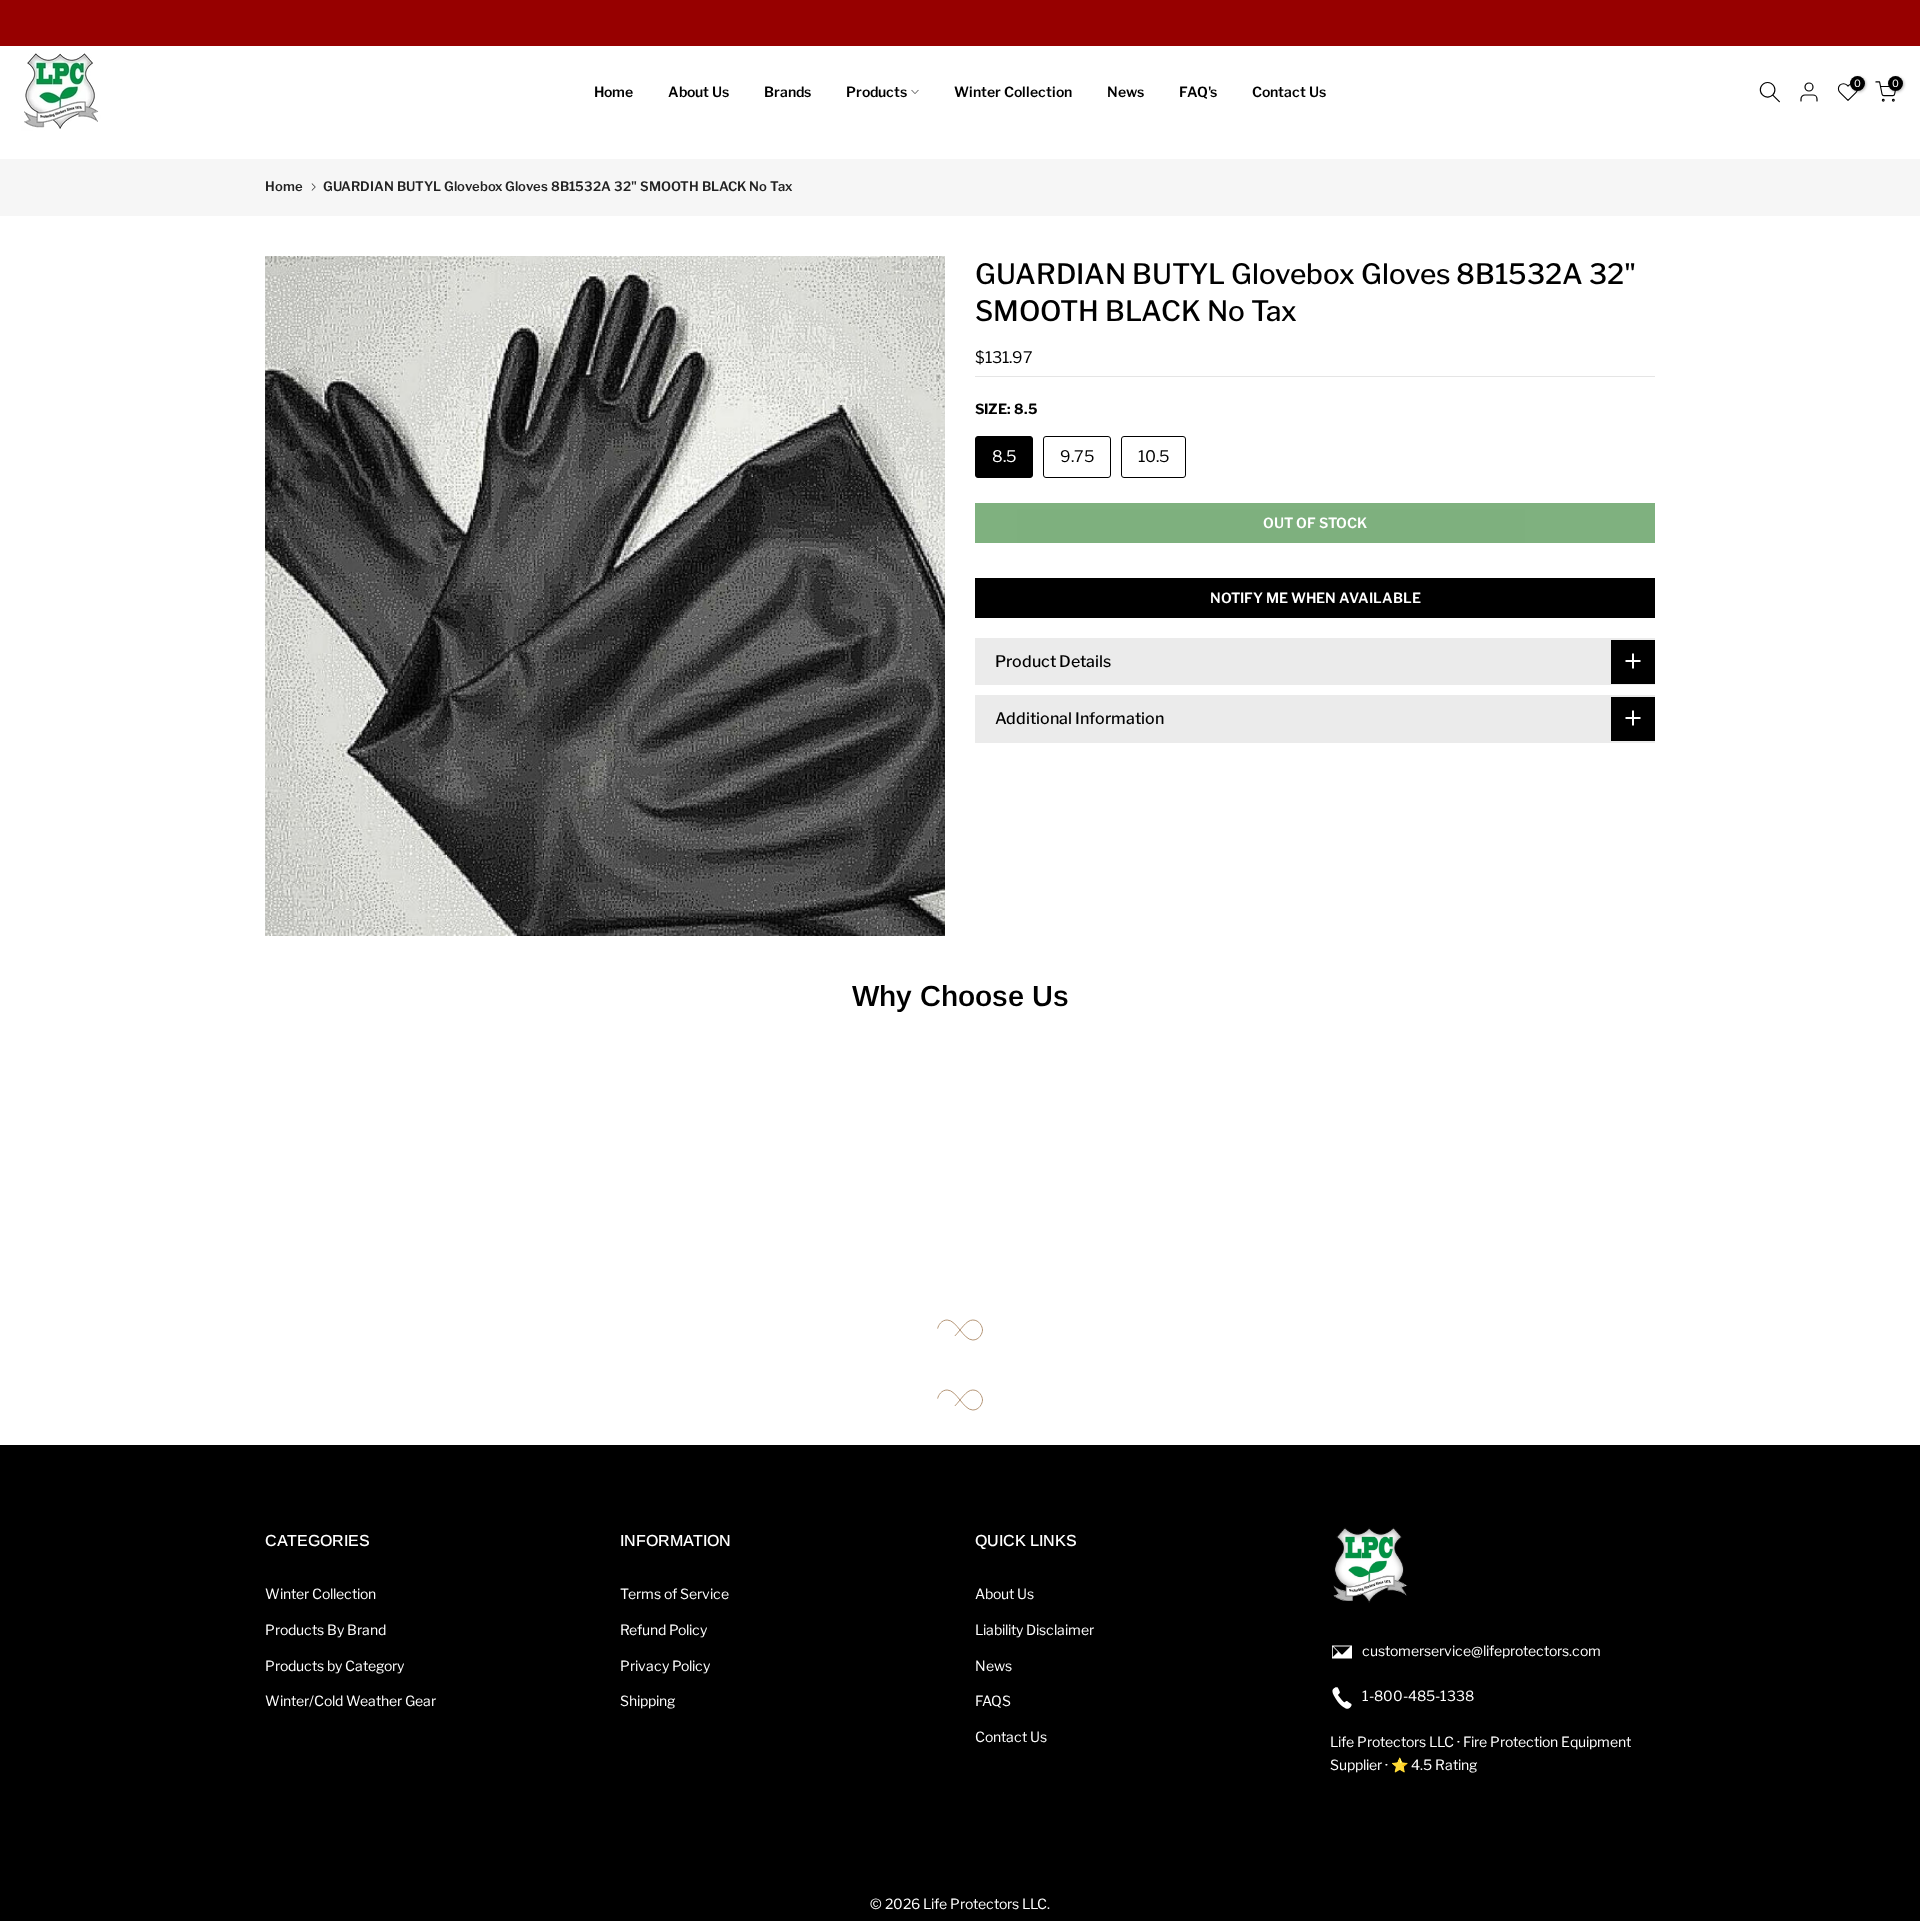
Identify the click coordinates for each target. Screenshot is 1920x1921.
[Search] (1770, 92)
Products (876, 91)
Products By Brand (325, 1629)
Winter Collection (1013, 91)
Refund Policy (663, 1629)
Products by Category (334, 1665)
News (1125, 91)
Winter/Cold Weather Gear (350, 1700)
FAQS (993, 1700)
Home (613, 91)
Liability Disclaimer (1034, 1629)
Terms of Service (674, 1593)
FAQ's (1198, 91)
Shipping (647, 1700)
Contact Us (1289, 91)
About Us (698, 91)
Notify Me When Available (1315, 596)
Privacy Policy (665, 1665)
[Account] (1809, 92)
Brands (787, 91)
